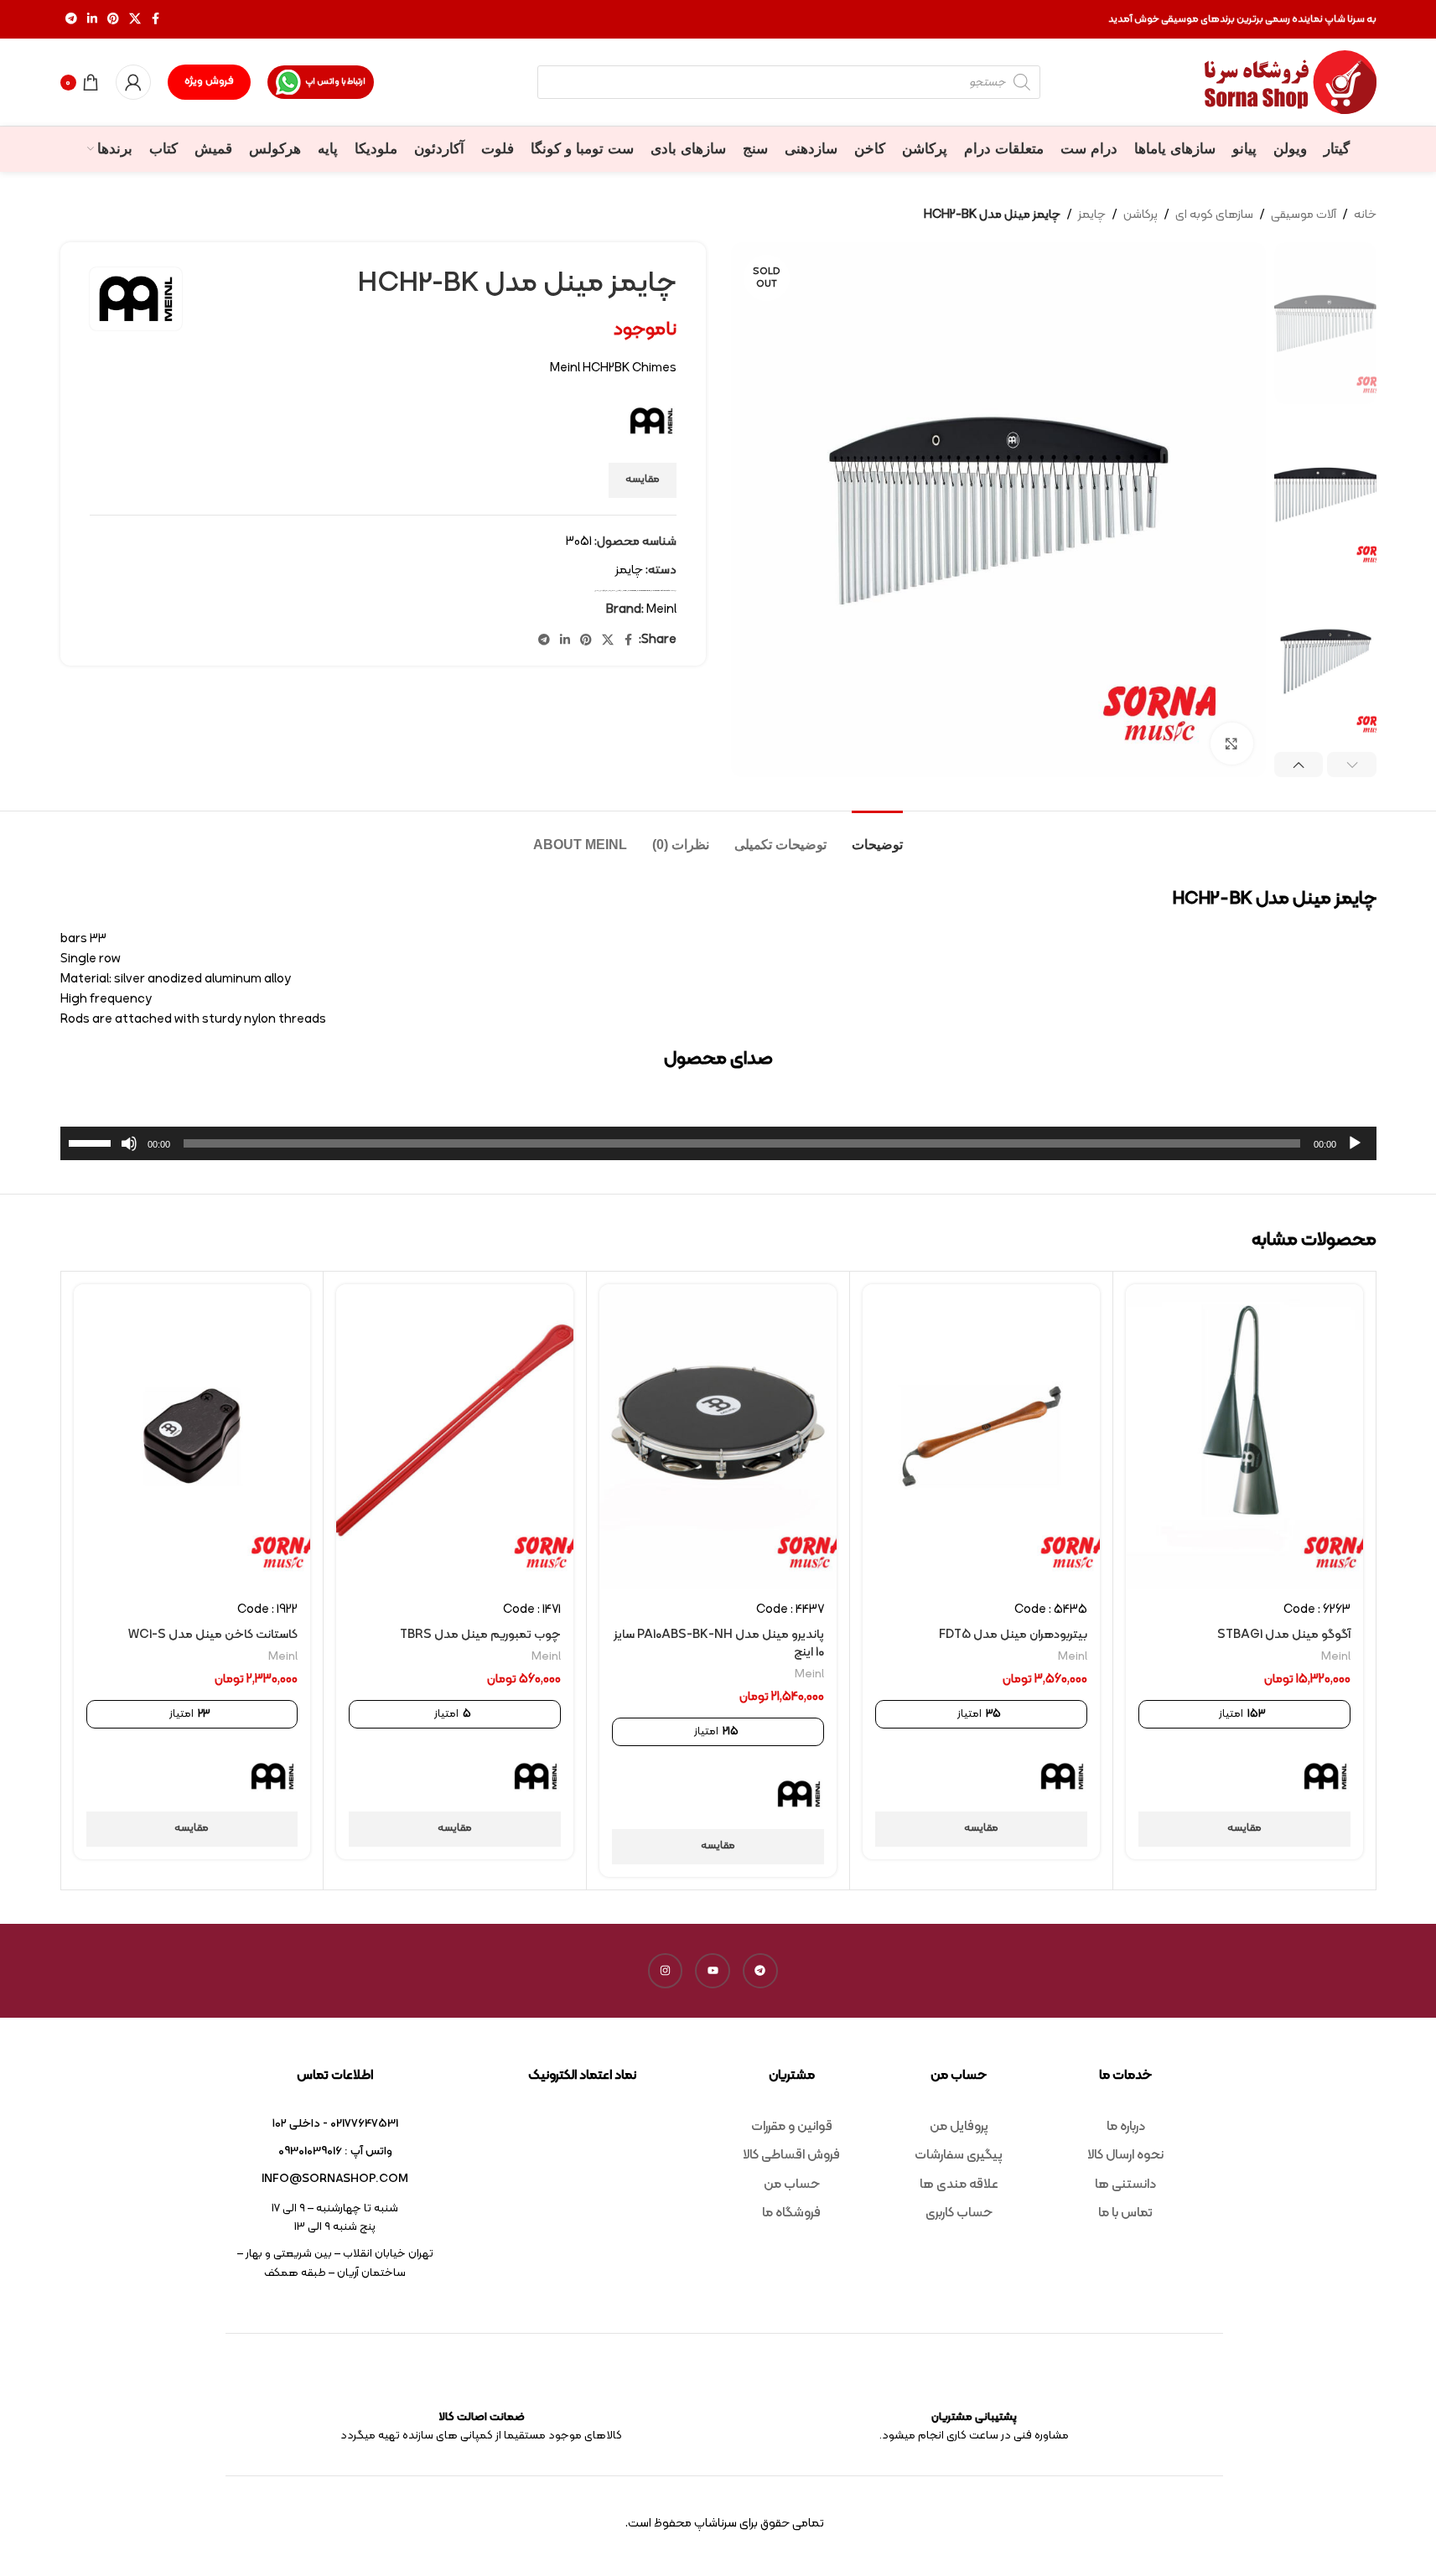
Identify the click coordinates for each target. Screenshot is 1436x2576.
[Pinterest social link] (113, 20)
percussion (632, 591)
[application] (718, 1143)
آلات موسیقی (1304, 215)
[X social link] (135, 20)
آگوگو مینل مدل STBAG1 (1284, 1635)
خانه (1365, 215)
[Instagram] (666, 1971)
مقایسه (643, 479)
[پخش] (1355, 1153)
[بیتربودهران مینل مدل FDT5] (981, 1436)
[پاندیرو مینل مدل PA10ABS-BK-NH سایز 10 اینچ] (718, 1436)
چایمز (1092, 215)
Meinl (625, 591)
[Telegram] (760, 1971)
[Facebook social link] (156, 20)
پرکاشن (1141, 215)
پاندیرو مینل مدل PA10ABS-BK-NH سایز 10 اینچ (719, 1644)
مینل (596, 591)
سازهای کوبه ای (1214, 215)
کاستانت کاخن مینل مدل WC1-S (213, 1635)
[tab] (877, 836)
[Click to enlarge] (1231, 744)
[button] (1352, 765)
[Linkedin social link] (92, 20)
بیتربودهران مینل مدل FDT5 (1013, 1635)
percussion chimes (644, 591)
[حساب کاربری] (133, 82)
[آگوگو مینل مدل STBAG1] (1244, 1436)
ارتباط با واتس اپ (335, 82)
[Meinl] (1325, 1776)
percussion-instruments (661, 591)
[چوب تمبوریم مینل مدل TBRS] (455, 1436)
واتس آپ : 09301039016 (335, 2151)
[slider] (92, 1142)
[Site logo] (1291, 83)
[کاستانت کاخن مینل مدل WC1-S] (192, 1436)
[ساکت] (129, 1153)
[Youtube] (713, 1971)
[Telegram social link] (71, 20)
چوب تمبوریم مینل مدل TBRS (480, 1635)
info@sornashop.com (335, 2179)
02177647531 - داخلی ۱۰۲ (335, 2124)
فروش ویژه (209, 81)
